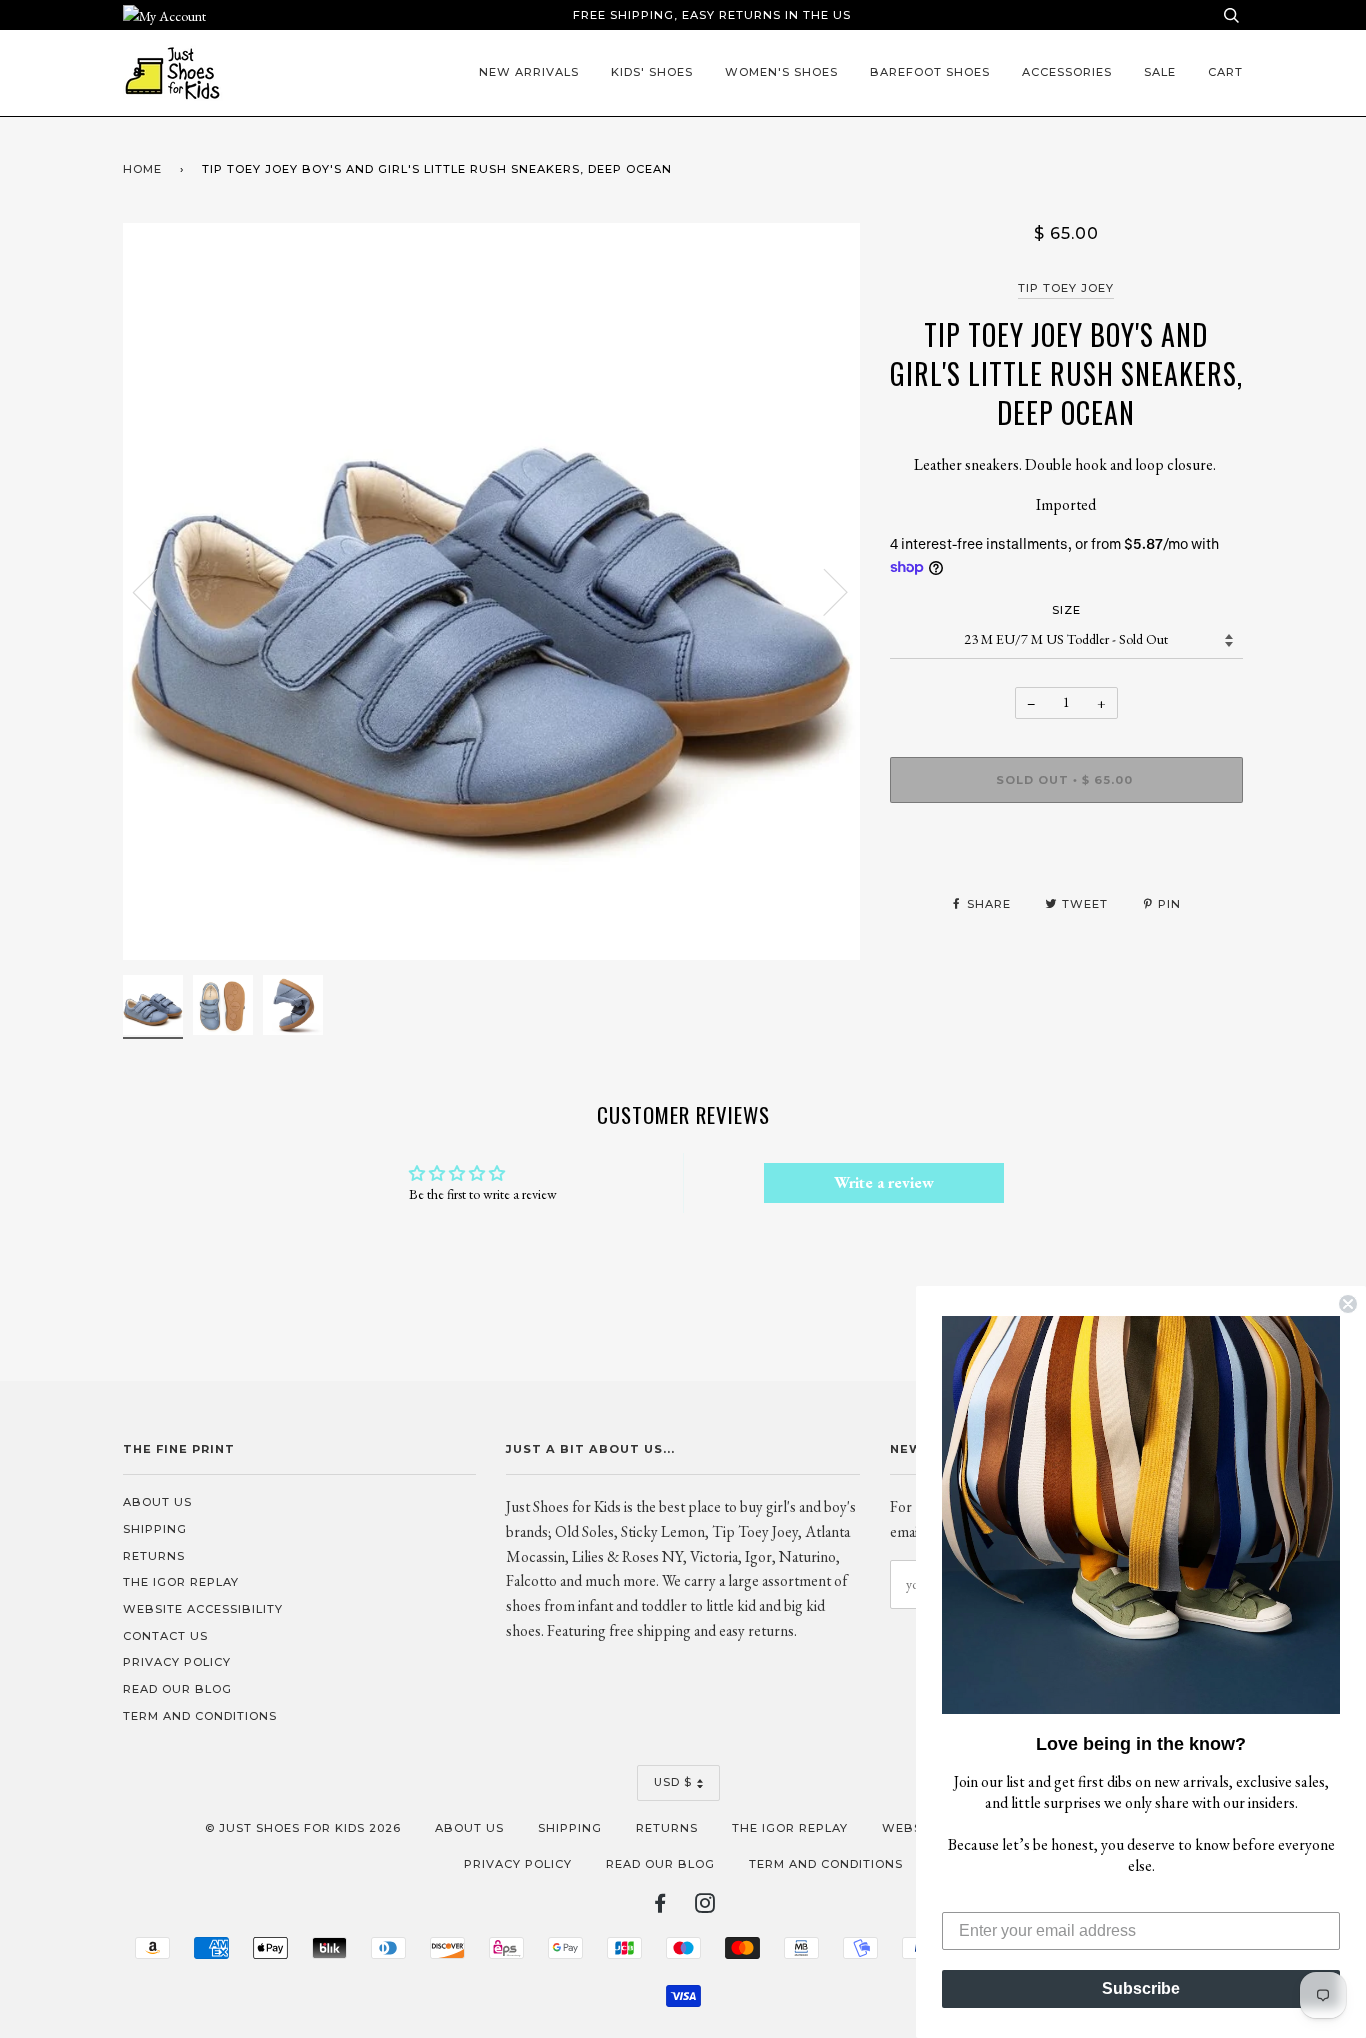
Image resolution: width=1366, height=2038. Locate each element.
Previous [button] (157, 591)
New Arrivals (529, 72)
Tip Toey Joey (1066, 288)
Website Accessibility (203, 1609)
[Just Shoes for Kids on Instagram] (705, 1907)
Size (1066, 610)
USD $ (673, 1782)
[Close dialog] (1348, 1304)
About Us (157, 1502)
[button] (1141, 1515)
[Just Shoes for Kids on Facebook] (660, 1907)
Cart (1225, 72)
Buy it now (1066, 839)
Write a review (884, 1182)
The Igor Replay (181, 1582)
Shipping (155, 1529)
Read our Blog (177, 1689)
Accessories (1067, 72)
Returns (154, 1556)
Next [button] (823, 591)
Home (142, 169)
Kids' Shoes (652, 72)
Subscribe (1141, 1988)
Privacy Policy (177, 1662)
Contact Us (165, 1636)
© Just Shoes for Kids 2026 (303, 1828)
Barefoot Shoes (930, 72)
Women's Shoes (781, 72)
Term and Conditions (200, 1716)
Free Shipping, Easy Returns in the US (712, 15)
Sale (1160, 72)
